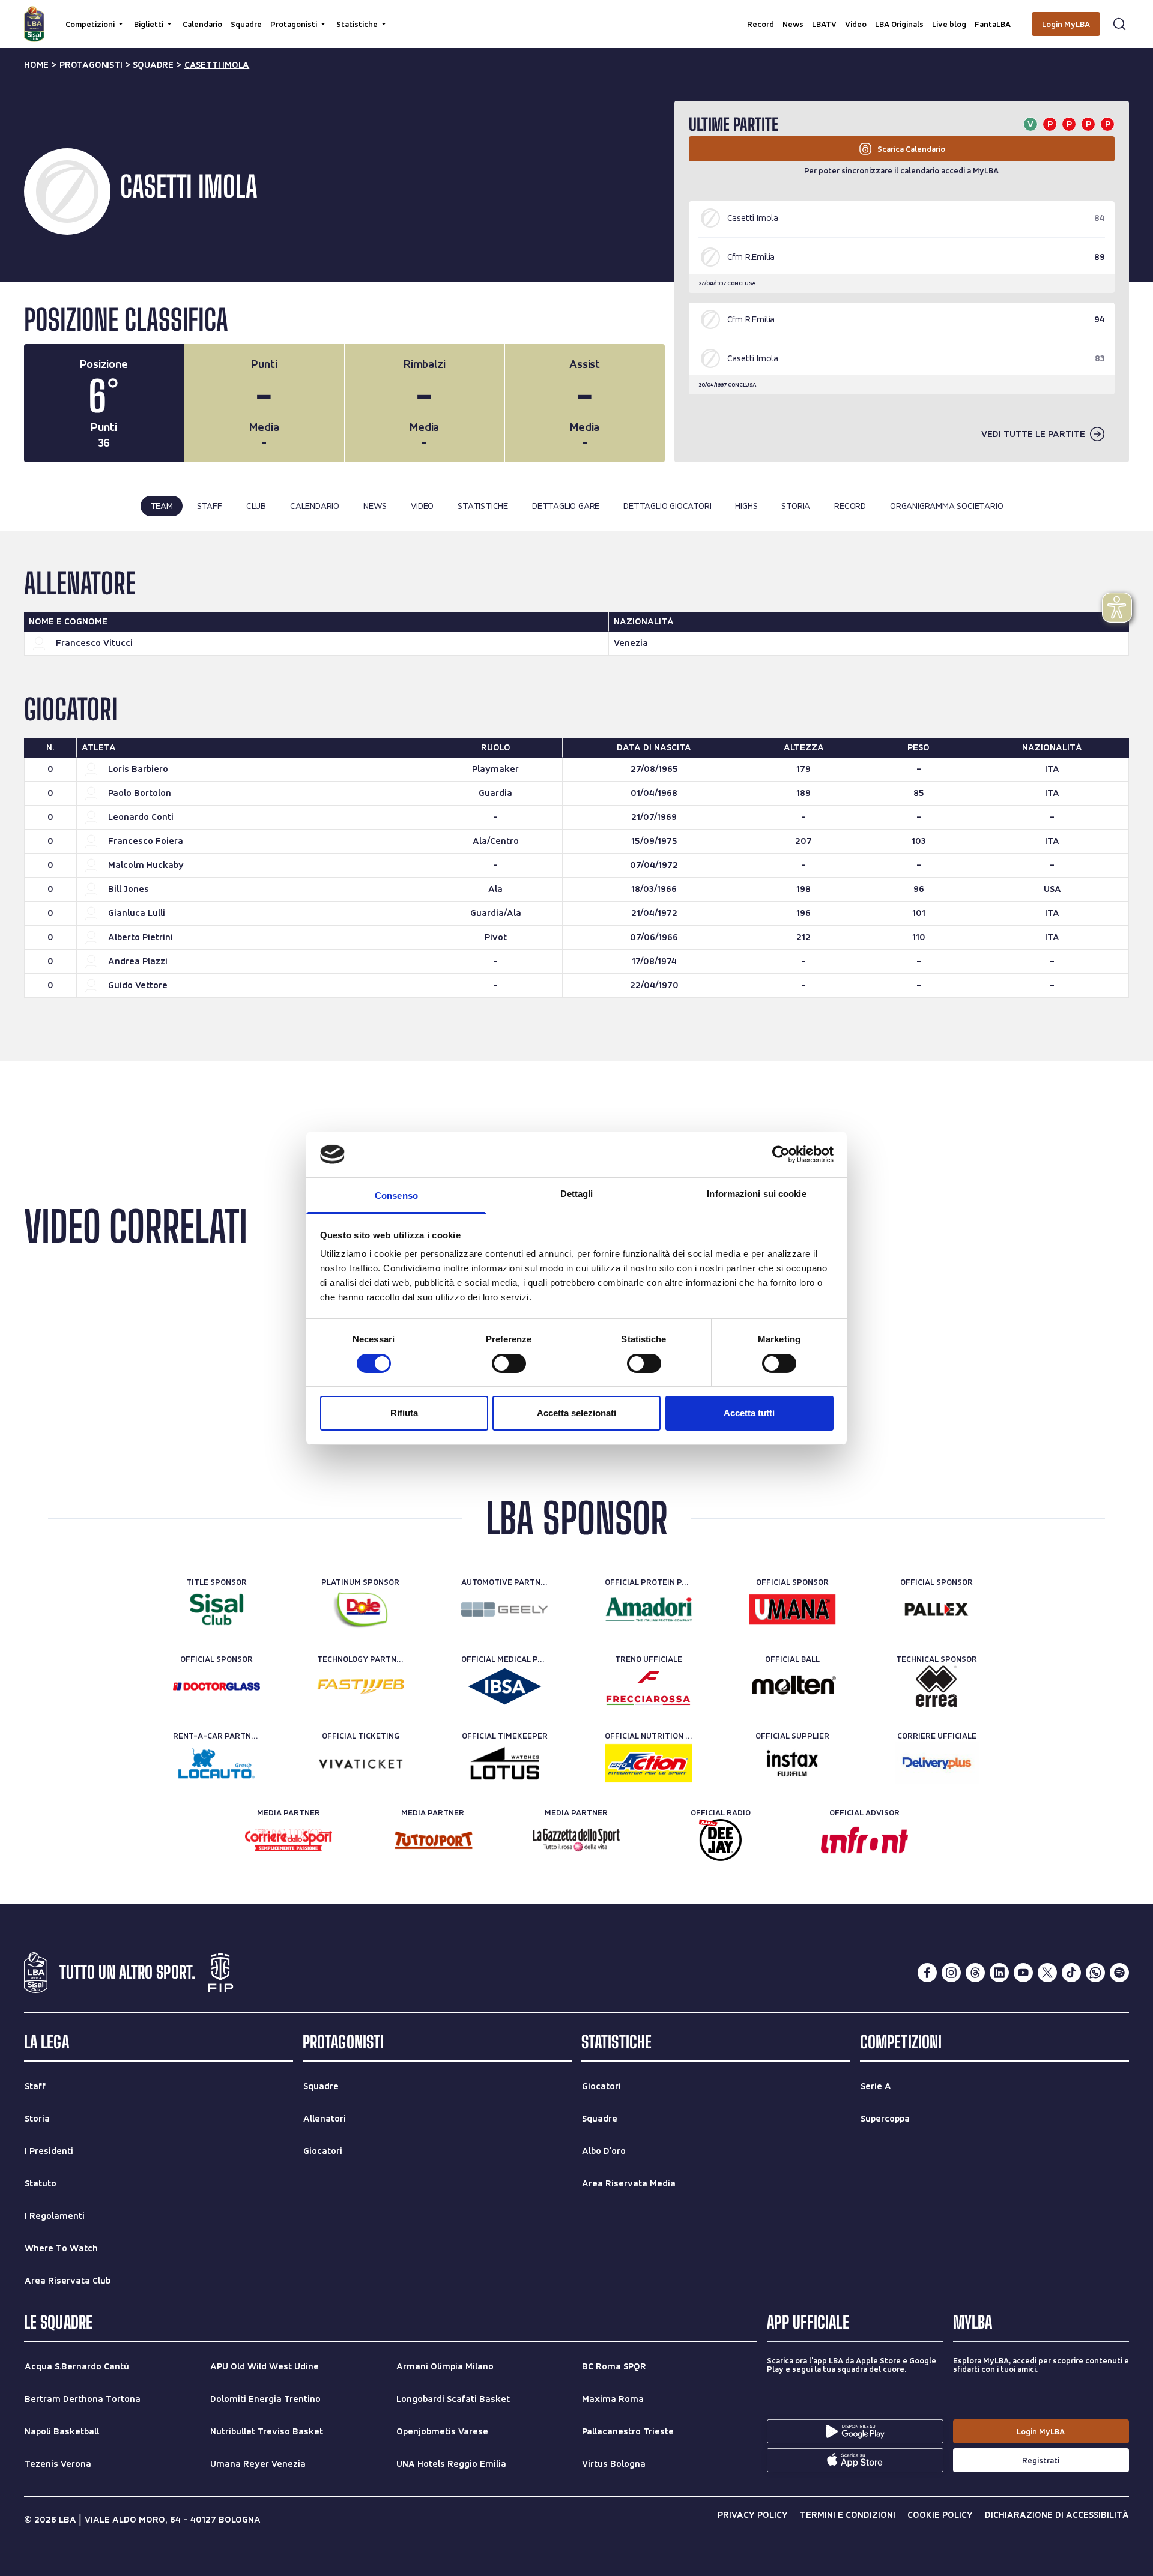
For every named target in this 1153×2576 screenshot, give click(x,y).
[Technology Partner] (361, 1686)
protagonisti (91, 65)
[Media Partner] (289, 1840)
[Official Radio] (720, 1840)
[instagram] (951, 1973)
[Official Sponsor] (792, 1609)
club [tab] (256, 506)
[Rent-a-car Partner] (216, 1763)
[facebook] (927, 1973)
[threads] (975, 1973)
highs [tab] (746, 506)
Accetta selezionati (576, 1413)
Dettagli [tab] (577, 1194)
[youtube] (1023, 1973)
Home (36, 65)
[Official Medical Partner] (505, 1686)
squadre (153, 65)
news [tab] (375, 506)
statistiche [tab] (483, 506)
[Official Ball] (792, 1686)
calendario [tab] (315, 506)
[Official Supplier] (792, 1763)
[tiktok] (1071, 1973)
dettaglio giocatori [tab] (667, 506)
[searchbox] (576, 15)
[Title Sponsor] (216, 1609)
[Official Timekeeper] (505, 1763)
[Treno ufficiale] (648, 1686)
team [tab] (162, 506)
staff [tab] (210, 506)
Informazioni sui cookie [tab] (756, 1194)
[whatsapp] (1095, 1973)
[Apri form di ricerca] (1119, 24)
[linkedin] (999, 1973)
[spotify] (1119, 1973)
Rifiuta (404, 1413)
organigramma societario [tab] (946, 506)
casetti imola (217, 65)
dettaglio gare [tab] (566, 506)
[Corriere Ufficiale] (937, 1763)
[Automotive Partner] (505, 1609)
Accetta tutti (749, 1413)
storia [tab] (796, 506)
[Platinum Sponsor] (361, 1609)
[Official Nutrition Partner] (648, 1763)
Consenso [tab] (396, 1196)
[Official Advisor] (864, 1840)
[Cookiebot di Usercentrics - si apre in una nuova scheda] (781, 1154)
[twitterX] (1047, 1973)
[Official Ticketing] (361, 1763)
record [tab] (850, 506)
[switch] (509, 1363)
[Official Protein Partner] (648, 1609)
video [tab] (422, 506)
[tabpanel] (576, 796)
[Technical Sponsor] (937, 1686)
